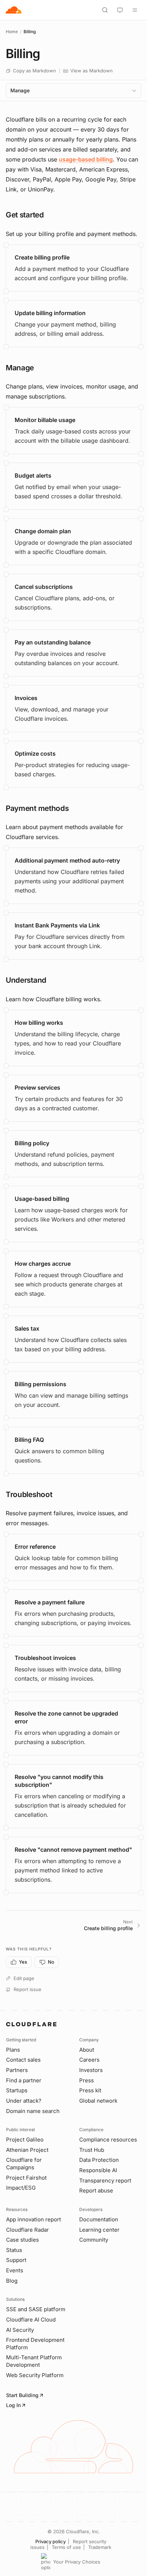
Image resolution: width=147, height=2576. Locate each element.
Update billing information (50, 313)
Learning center (99, 2230)
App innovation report (34, 2219)
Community (94, 2240)
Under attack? (24, 2101)
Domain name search (33, 2111)
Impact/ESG (21, 2188)
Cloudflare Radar (27, 2230)
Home (12, 32)
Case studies (22, 2240)
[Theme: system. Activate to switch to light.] (120, 10)
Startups (17, 2090)
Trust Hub (92, 2150)
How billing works (39, 1023)
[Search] (105, 10)
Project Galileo (25, 2140)
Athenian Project (27, 2150)
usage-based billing (86, 159)
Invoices (26, 698)
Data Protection (99, 2160)
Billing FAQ (29, 1440)
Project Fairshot (26, 2178)
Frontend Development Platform (35, 2344)
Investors (91, 2070)
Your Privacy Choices (77, 2562)
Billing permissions (40, 1384)
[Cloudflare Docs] (14, 10)
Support (16, 2260)
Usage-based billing (42, 1199)
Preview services (37, 1088)
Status (14, 2250)
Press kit (90, 2090)
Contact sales (23, 2060)
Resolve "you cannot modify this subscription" (59, 1781)
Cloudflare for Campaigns (24, 2164)
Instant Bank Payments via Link (57, 925)
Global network (98, 2101)
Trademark (100, 2547)
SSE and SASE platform (36, 2309)
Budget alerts (33, 475)
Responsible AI (98, 2170)
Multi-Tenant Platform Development (34, 2361)
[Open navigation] (135, 10)
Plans (13, 2050)
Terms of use (66, 2547)
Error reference (35, 1547)
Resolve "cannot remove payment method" (73, 1850)
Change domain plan (43, 531)
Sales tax (27, 1328)
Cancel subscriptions (44, 587)
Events (15, 2270)
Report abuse (96, 2191)
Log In (13, 2405)
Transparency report (105, 2181)
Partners (17, 2070)
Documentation (99, 2219)
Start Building (22, 2395)
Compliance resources (108, 2140)
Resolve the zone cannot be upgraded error (66, 1717)
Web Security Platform (35, 2375)
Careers (89, 2060)
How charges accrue (43, 1264)
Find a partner (24, 2080)
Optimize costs (35, 754)
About (87, 2050)
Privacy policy (50, 2541)
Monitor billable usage (45, 420)
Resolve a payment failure (50, 1602)
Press (87, 2080)
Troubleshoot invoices (45, 1658)
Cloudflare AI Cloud (31, 2320)
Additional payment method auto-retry (67, 860)
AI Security (20, 2330)
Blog (12, 2281)
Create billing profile (42, 257)
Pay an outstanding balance (53, 642)
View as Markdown (92, 71)
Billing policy (32, 1143)
